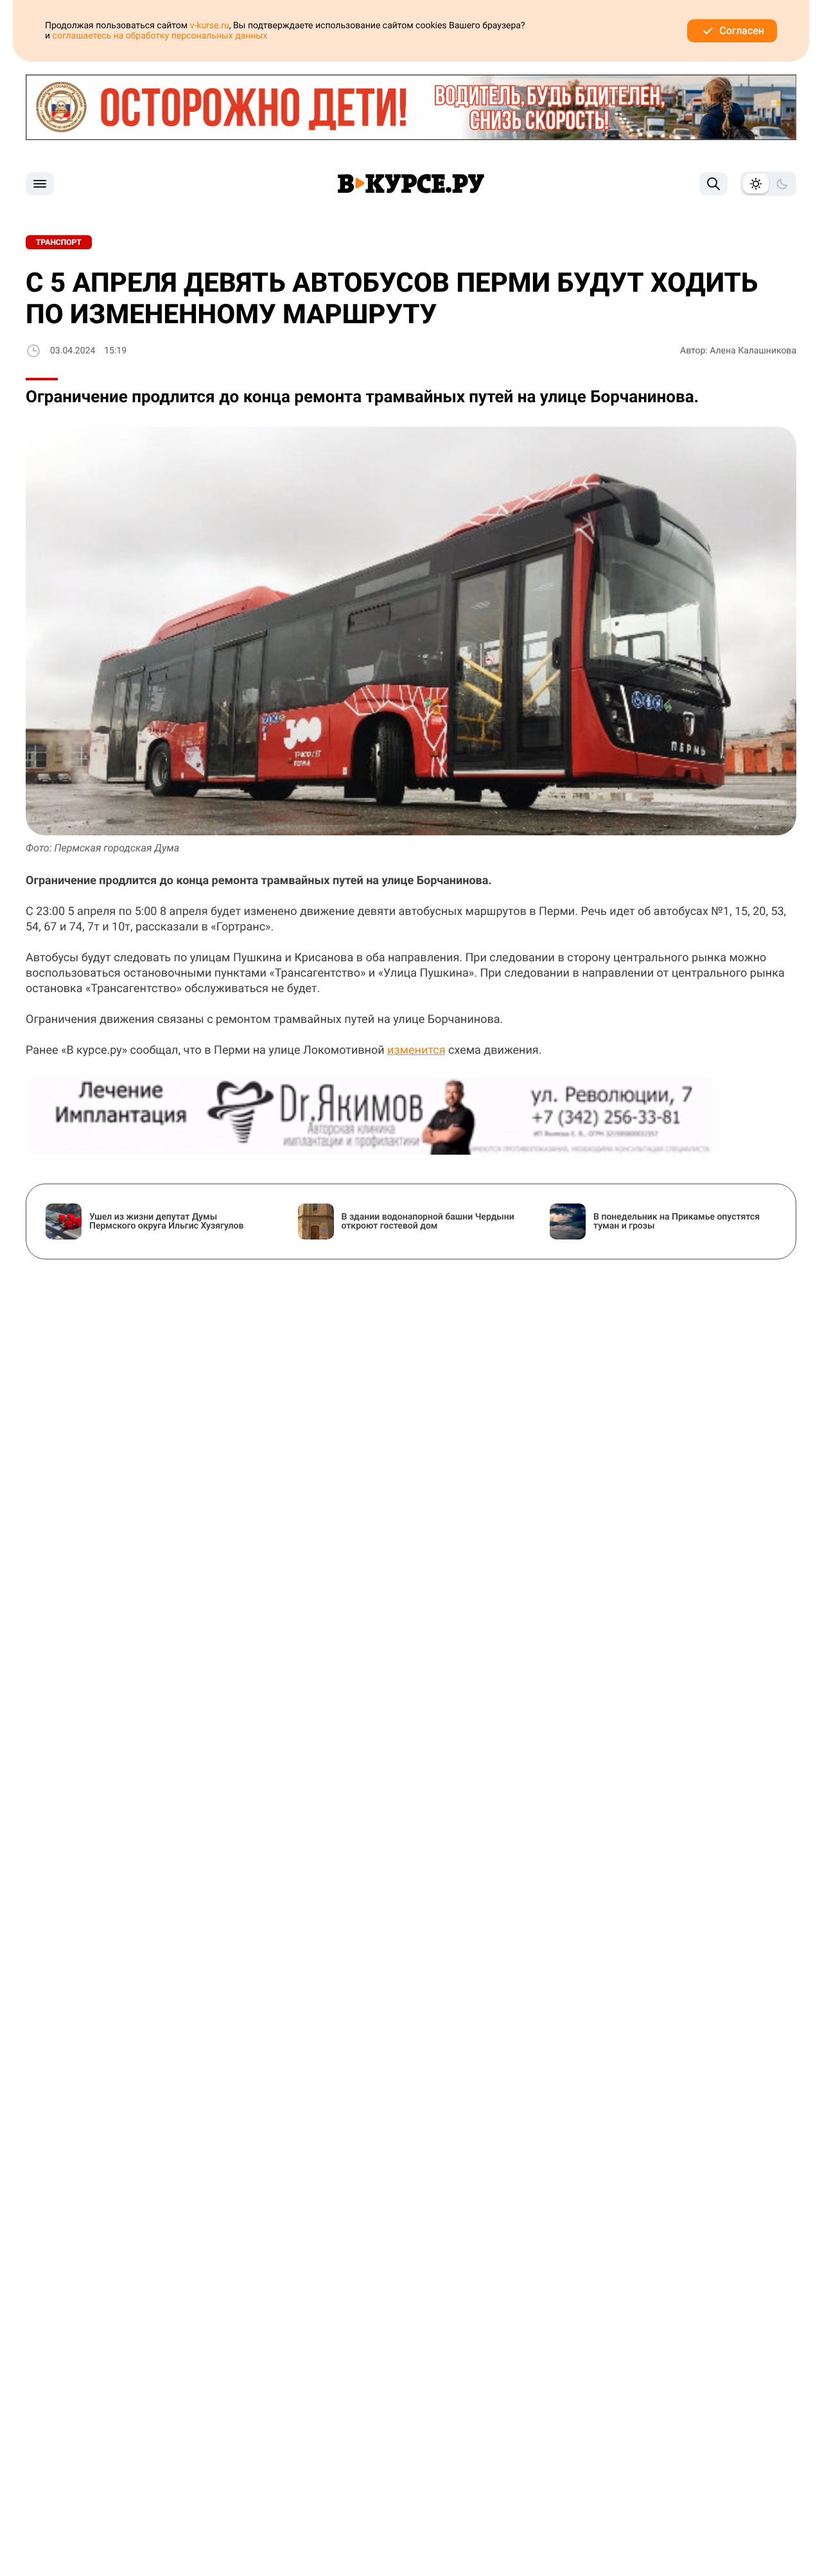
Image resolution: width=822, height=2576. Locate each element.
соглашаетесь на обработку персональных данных (160, 36)
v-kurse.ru (210, 26)
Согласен (742, 31)
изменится (416, 1050)
